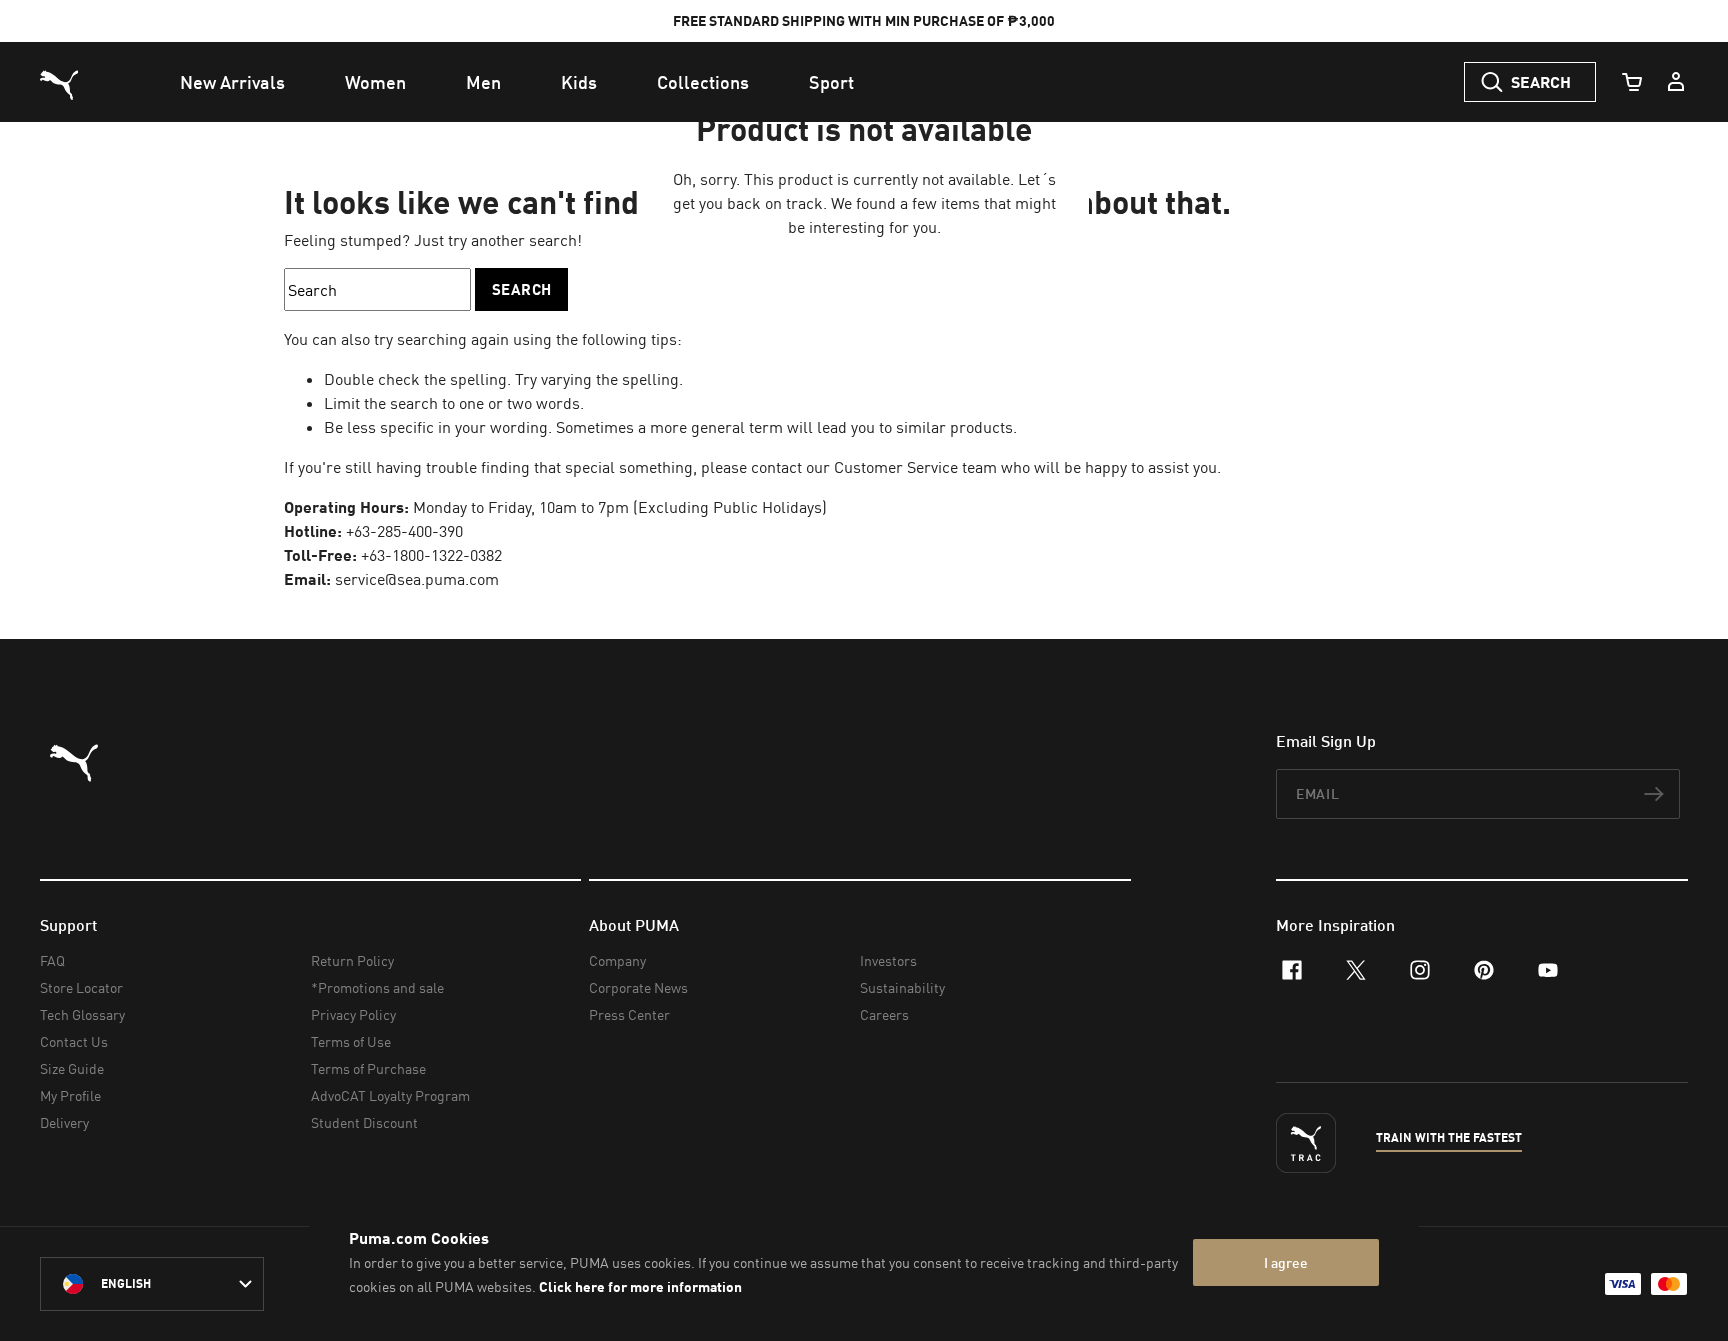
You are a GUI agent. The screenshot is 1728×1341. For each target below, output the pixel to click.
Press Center (629, 1014)
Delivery (64, 1122)
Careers (884, 1014)
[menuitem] (232, 82)
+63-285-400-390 (404, 531)
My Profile (70, 1095)
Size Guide (72, 1068)
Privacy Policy (353, 1014)
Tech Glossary (82, 1014)
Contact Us (74, 1041)
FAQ (52, 960)
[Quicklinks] (1676, 82)
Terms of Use (351, 1041)
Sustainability (902, 987)
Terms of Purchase (368, 1068)
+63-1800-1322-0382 (431, 555)
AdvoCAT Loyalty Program (390, 1095)
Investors (888, 960)
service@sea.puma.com (417, 579)
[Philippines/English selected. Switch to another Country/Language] (152, 1284)
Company (617, 960)
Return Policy (352, 960)
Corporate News (638, 987)
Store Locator (81, 987)
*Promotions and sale (377, 987)
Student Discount (364, 1122)
